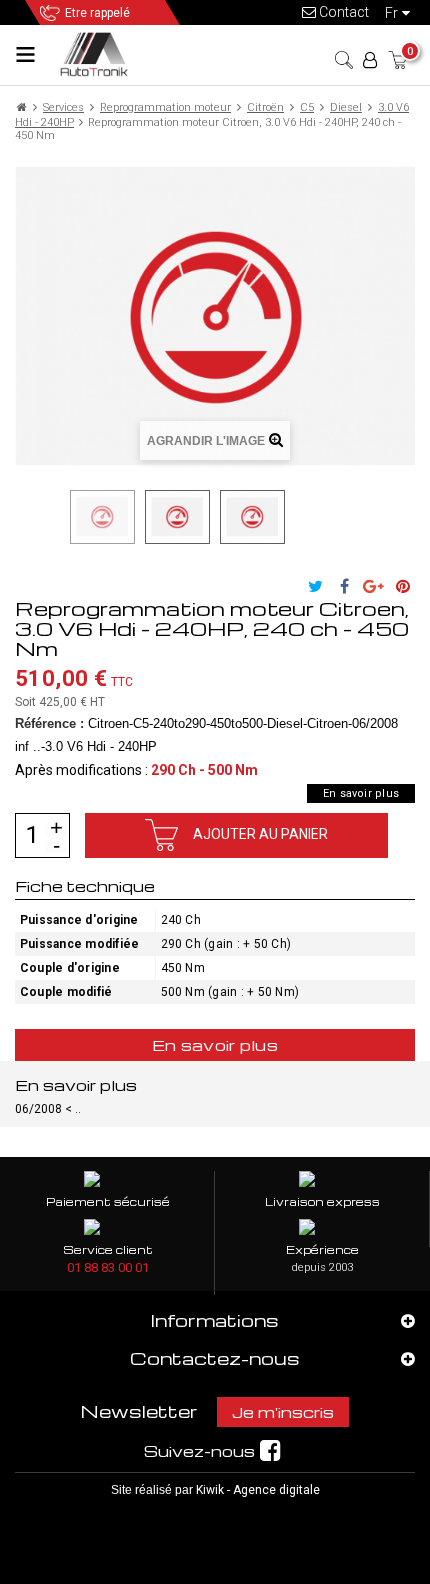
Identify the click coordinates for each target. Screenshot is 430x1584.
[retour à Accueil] (22, 107)
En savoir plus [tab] (215, 1045)
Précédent (58, 517)
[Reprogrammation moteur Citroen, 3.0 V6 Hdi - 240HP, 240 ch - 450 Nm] (102, 516)
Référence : (49, 723)
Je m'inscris (283, 1412)
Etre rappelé (97, 13)
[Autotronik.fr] (97, 53)
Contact (342, 12)
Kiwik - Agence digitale (258, 1490)
